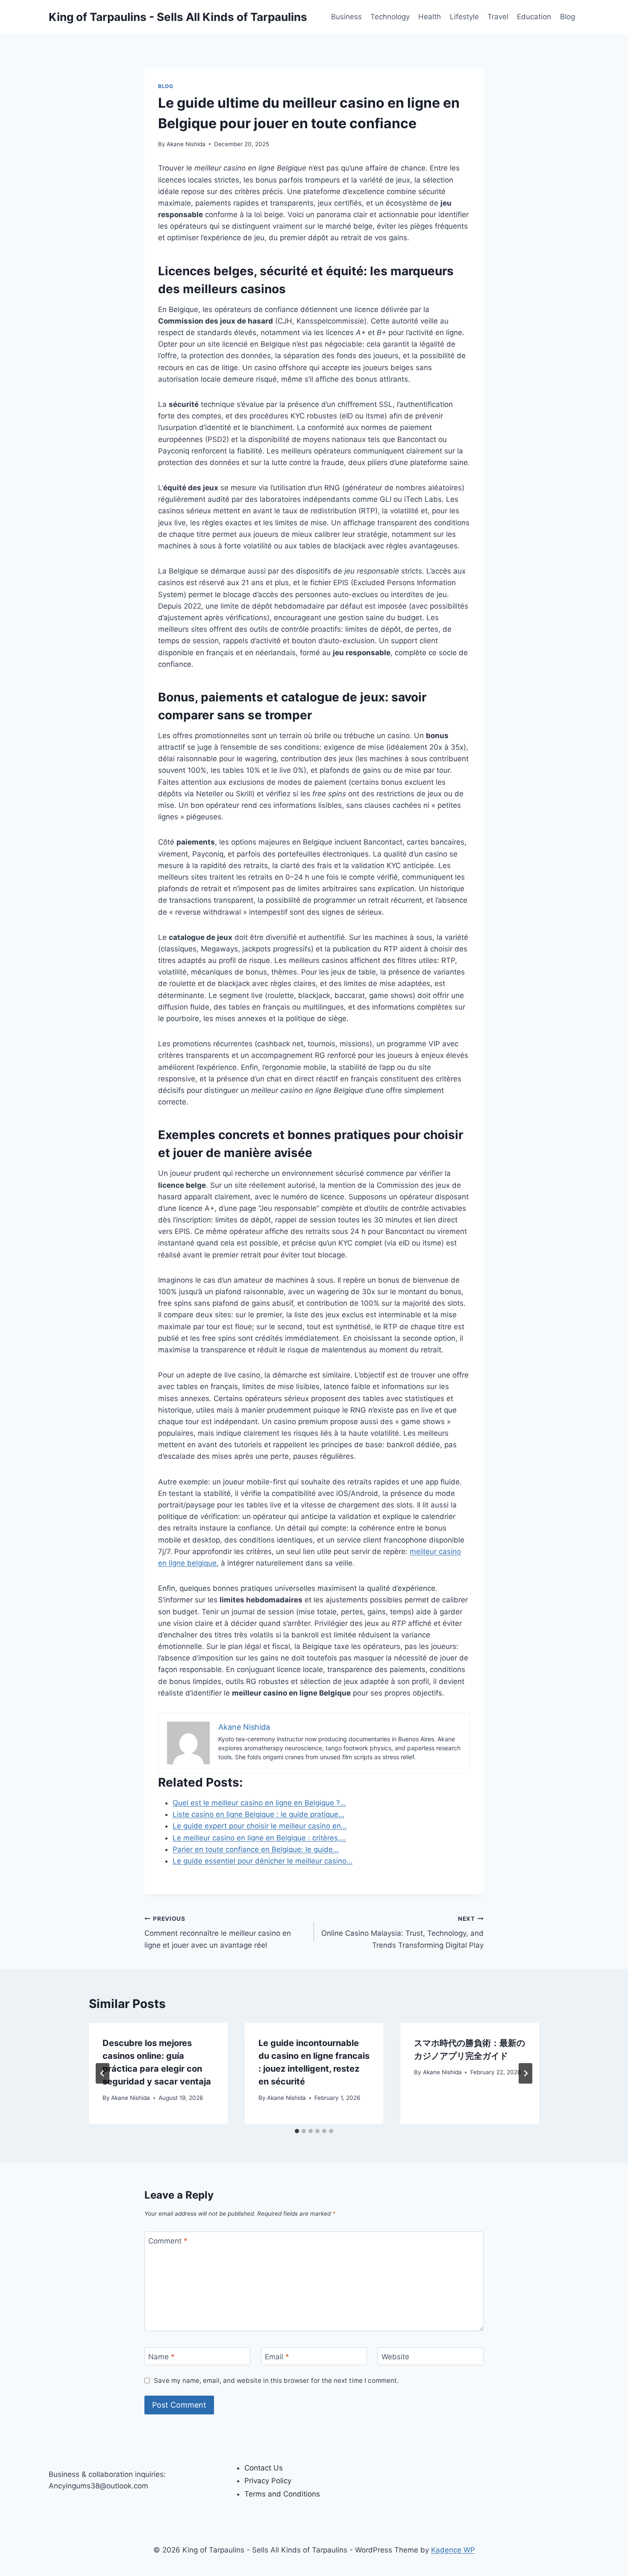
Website (395, 2357)
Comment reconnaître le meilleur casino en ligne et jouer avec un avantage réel (218, 1932)
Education (534, 17)
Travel (498, 17)
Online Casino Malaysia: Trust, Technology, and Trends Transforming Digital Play (402, 1932)
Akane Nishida (186, 144)
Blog (568, 17)
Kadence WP (453, 2550)
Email (277, 2357)
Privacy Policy (268, 2481)
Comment (168, 2241)
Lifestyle (464, 17)
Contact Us (264, 2468)
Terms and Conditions (282, 2494)
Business (346, 17)
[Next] (525, 2073)
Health (430, 17)
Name (161, 2357)
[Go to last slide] (103, 2073)
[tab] (297, 2131)
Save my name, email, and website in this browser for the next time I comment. (276, 2380)
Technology (390, 17)
